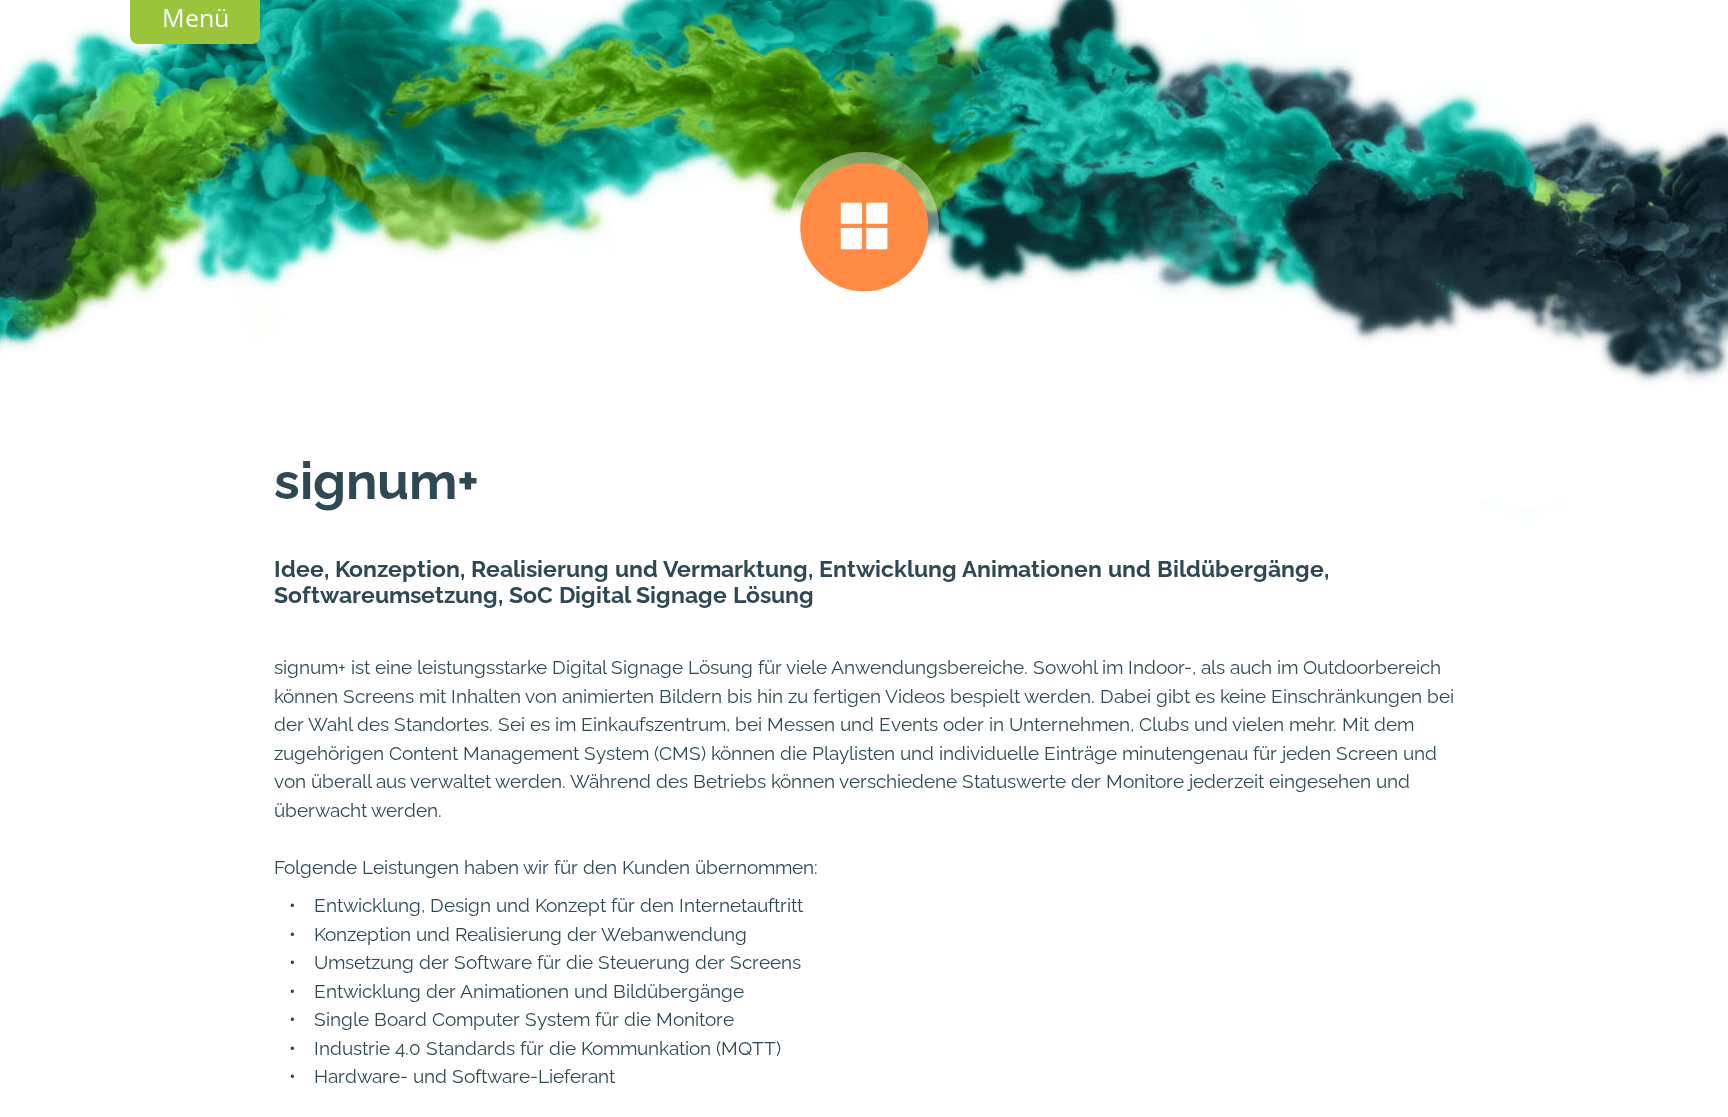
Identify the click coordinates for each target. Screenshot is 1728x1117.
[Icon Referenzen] (864, 229)
